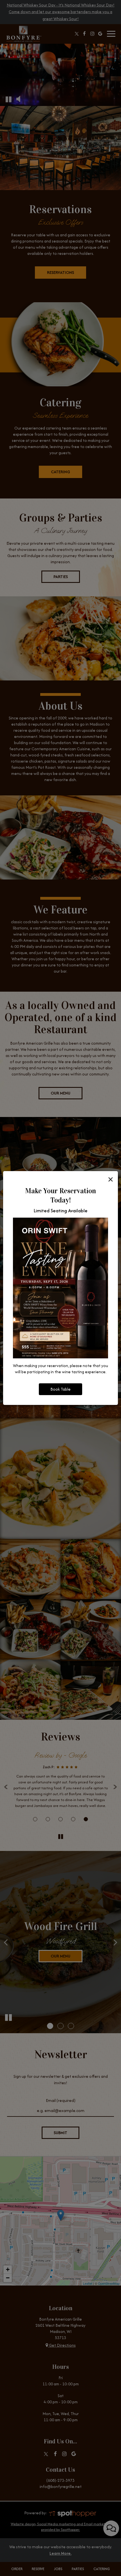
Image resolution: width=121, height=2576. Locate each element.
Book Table (60, 1389)
